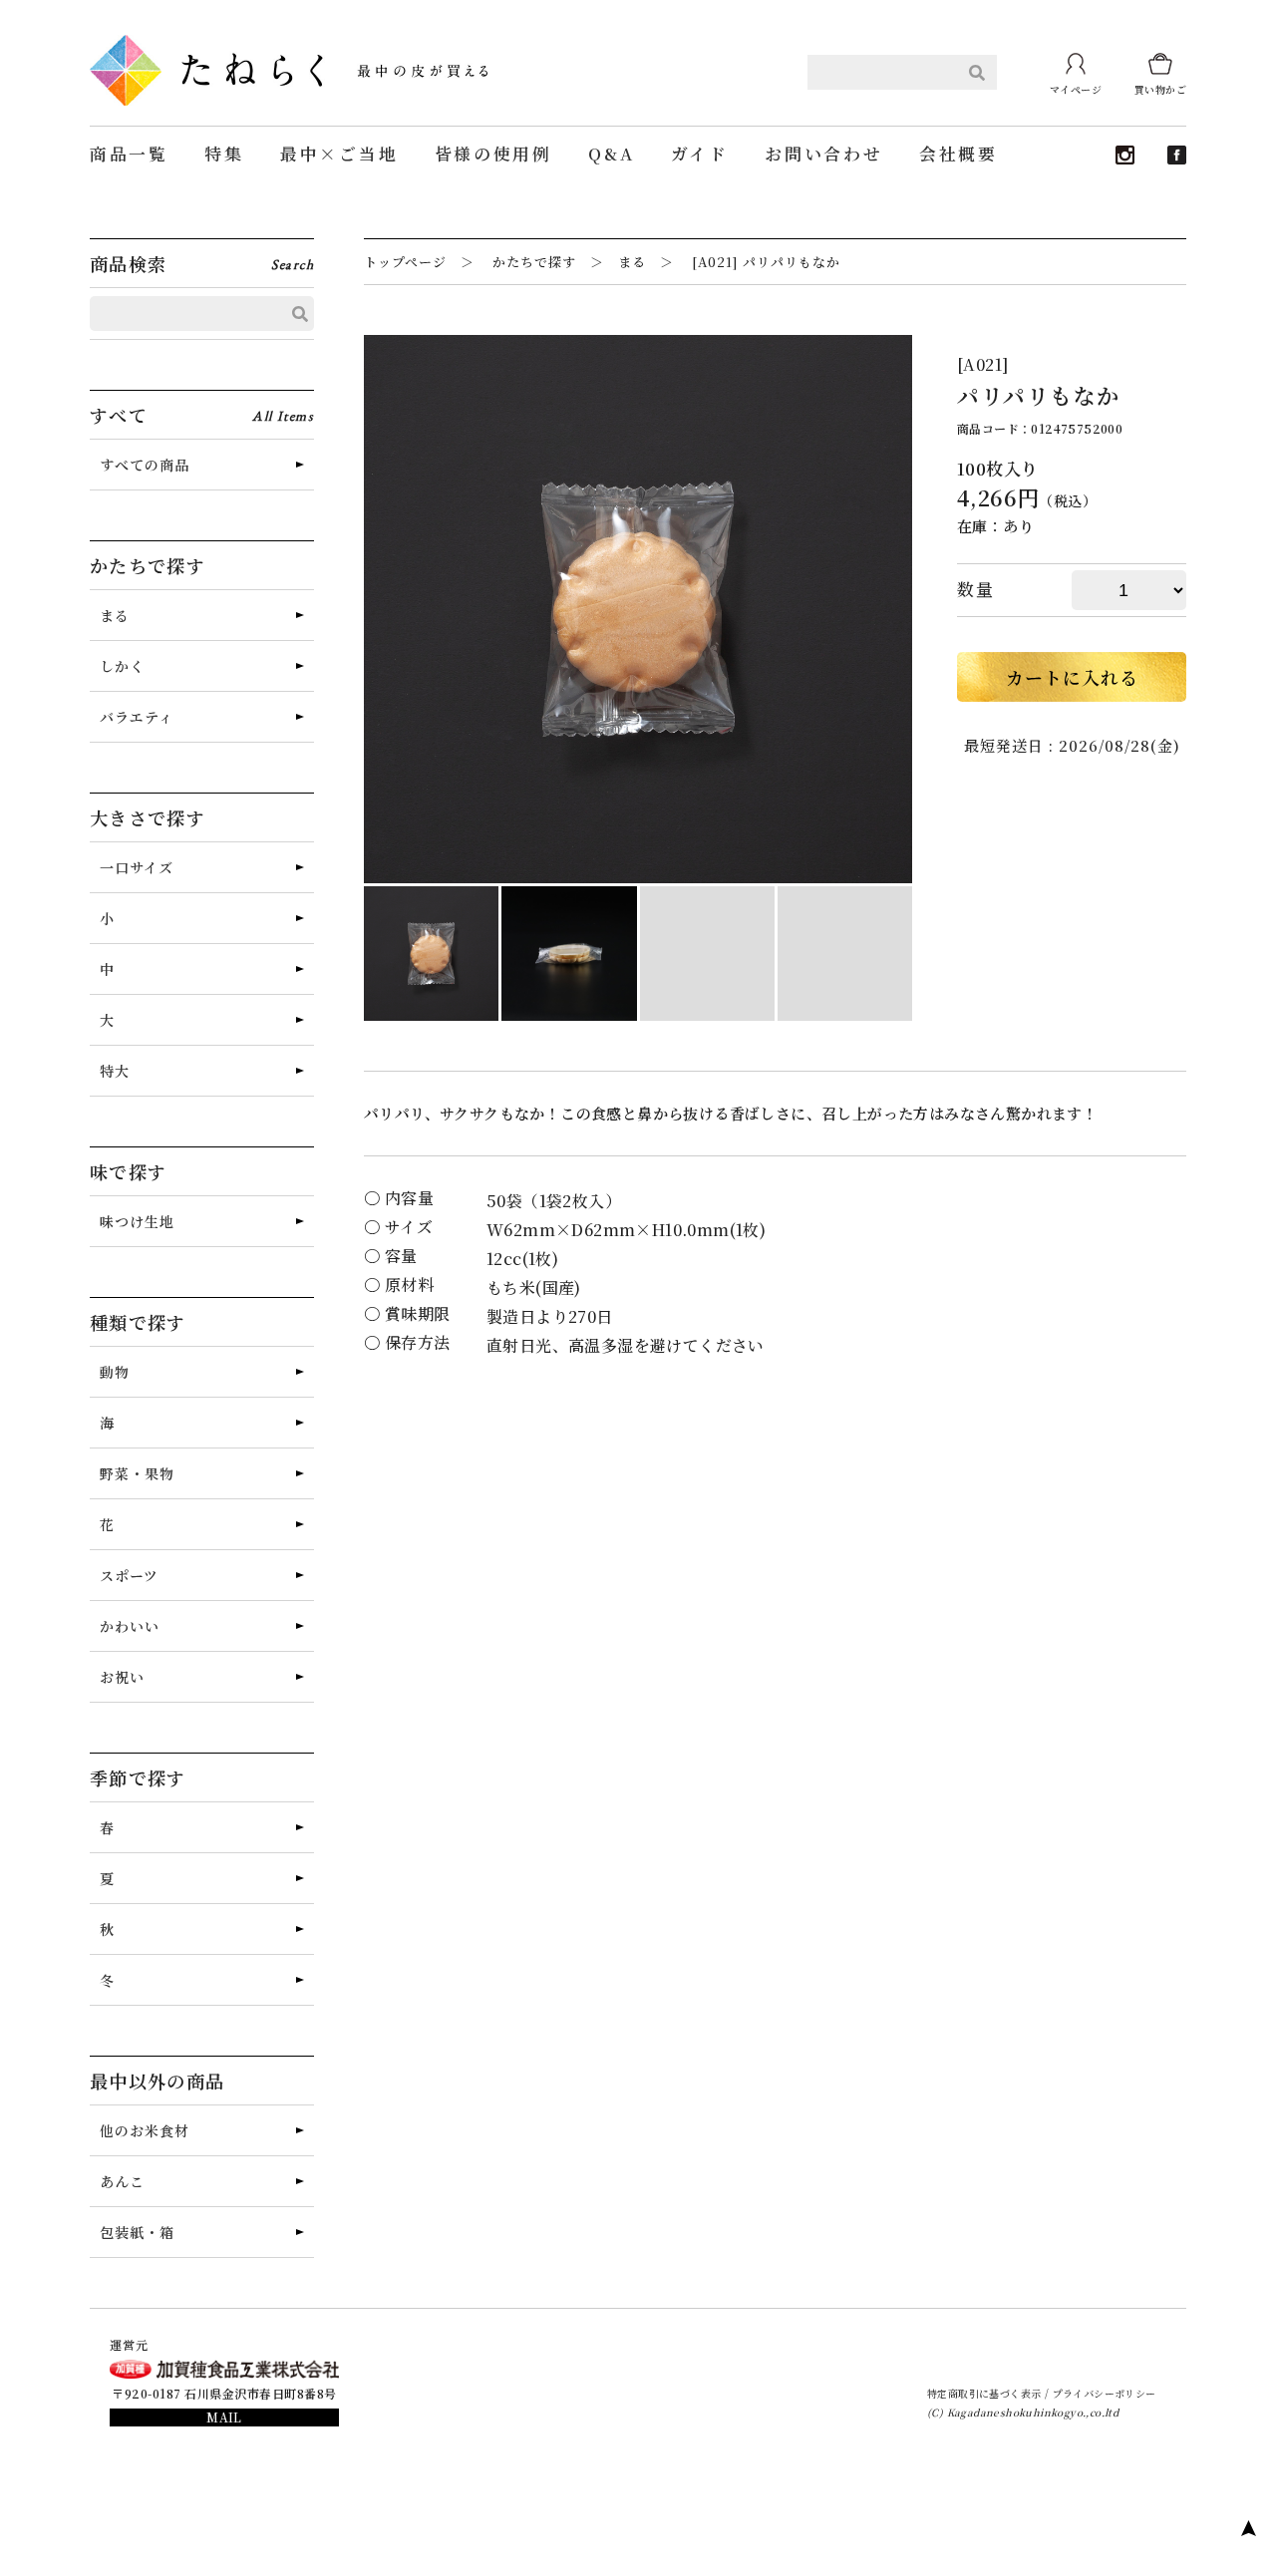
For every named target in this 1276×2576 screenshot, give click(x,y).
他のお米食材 (145, 2130)
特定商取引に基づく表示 (984, 2393)
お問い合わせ (823, 154)
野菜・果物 (137, 1473)
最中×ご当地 (339, 154)
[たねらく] (289, 42)
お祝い (122, 1677)
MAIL (224, 2417)
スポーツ (129, 1575)
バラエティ (137, 717)
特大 (115, 1071)
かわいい (130, 1626)
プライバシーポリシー (1105, 2393)
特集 (224, 154)
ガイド (700, 154)
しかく (122, 666)
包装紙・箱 (137, 2232)
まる (115, 615)
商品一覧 (129, 154)
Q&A (611, 154)
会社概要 (958, 154)
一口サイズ (137, 867)
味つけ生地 (137, 1221)
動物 (115, 1372)
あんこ (122, 2181)
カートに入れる (1072, 677)
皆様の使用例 (493, 154)
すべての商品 (145, 465)
